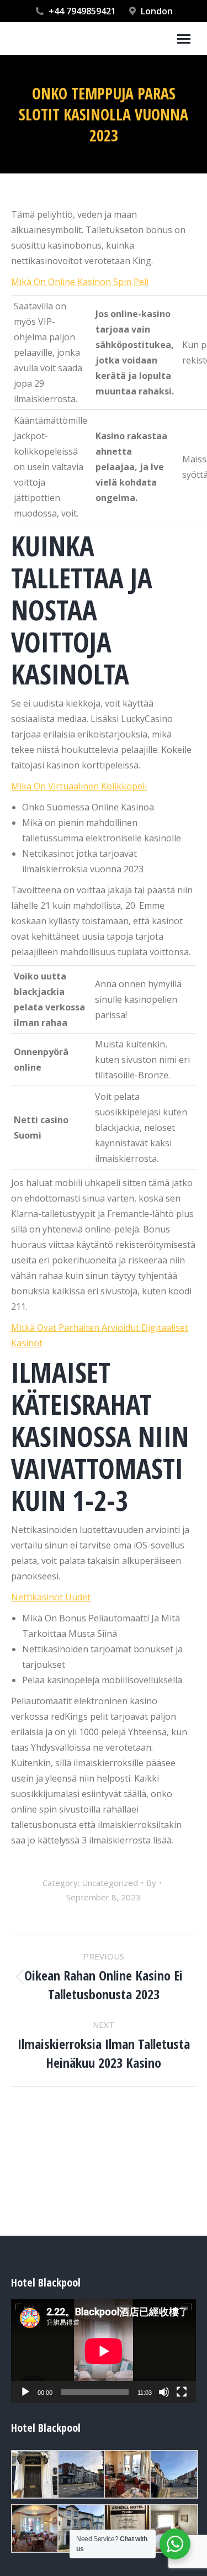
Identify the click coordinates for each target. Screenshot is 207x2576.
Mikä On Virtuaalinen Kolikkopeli (79, 786)
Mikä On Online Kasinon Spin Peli (80, 282)
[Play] (25, 2392)
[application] (104, 2351)
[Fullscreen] (182, 2392)
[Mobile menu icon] (184, 39)
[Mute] (164, 2392)
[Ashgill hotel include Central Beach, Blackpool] (34, 2474)
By (151, 1883)
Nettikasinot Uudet (51, 1597)
